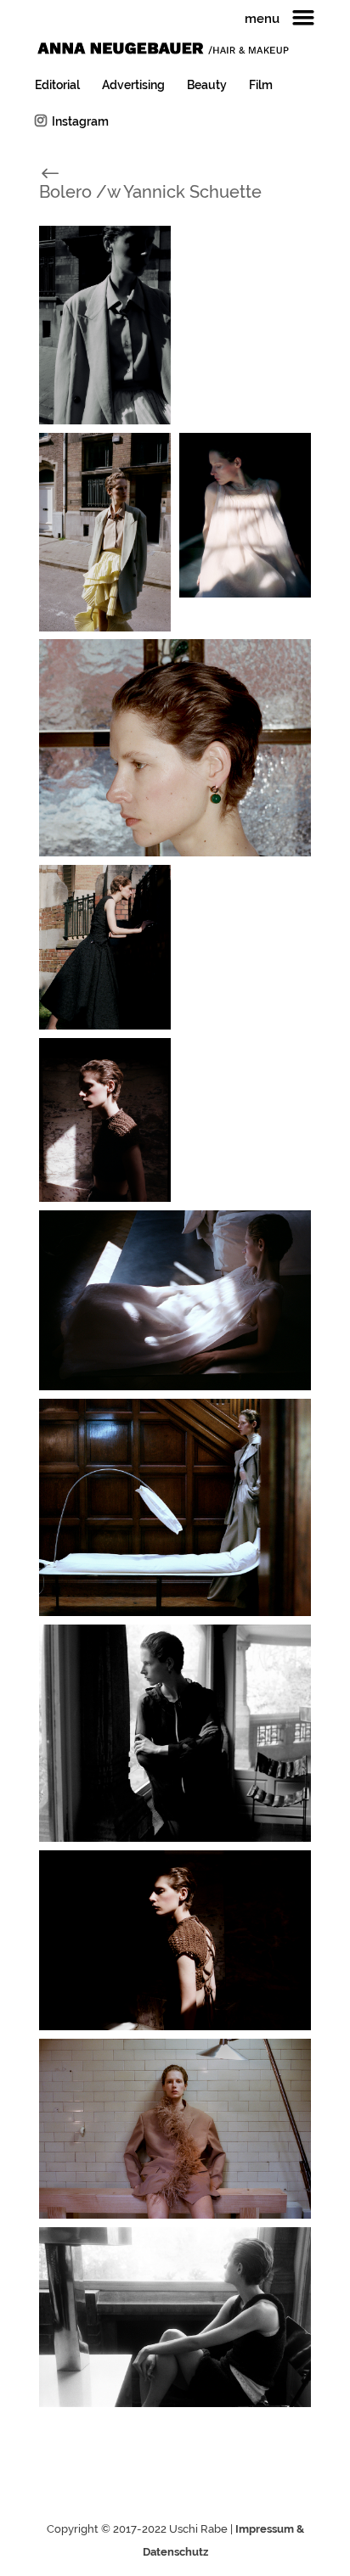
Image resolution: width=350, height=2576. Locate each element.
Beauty (207, 85)
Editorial (57, 85)
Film (261, 85)
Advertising (133, 85)
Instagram (80, 121)
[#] (69, 172)
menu (262, 20)
